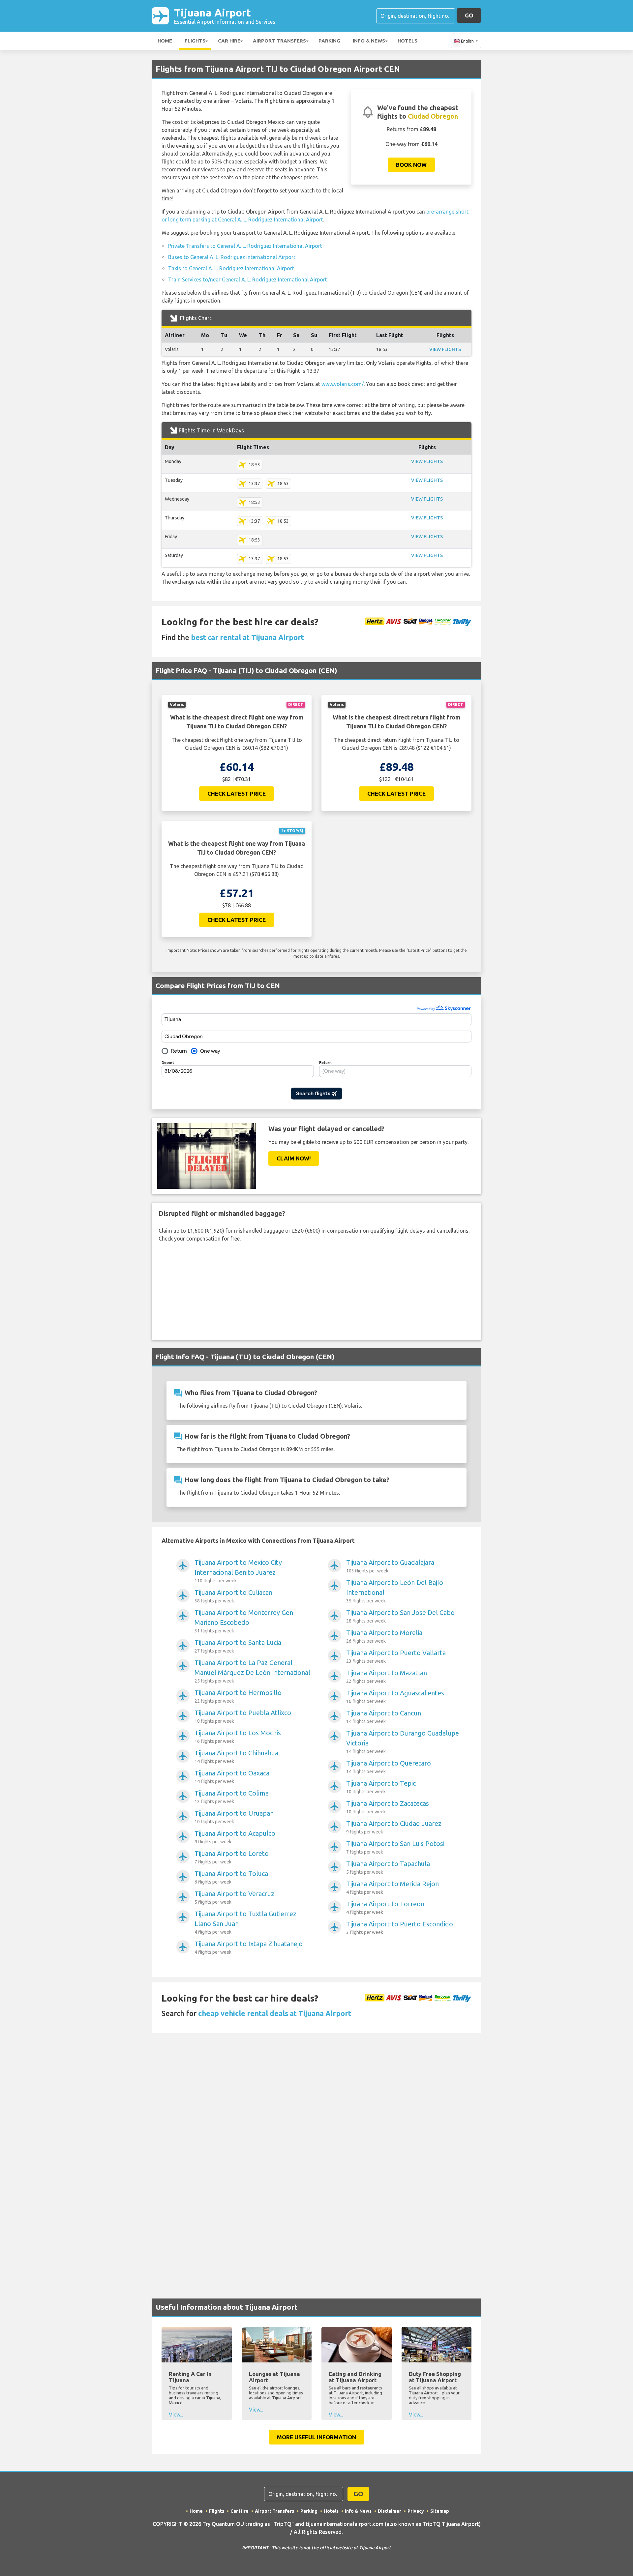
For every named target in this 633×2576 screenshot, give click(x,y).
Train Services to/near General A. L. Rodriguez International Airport (248, 279)
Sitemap (440, 2511)
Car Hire (229, 41)
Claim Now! (294, 1158)
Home (165, 41)
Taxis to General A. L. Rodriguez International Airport (231, 268)
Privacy (416, 2511)
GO (469, 15)
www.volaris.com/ (343, 384)
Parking (329, 41)
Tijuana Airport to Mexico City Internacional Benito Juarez (238, 1571)
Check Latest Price (237, 793)
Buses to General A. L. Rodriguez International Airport (232, 257)
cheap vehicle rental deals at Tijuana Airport (275, 2013)
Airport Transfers (279, 41)
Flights (195, 41)
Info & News (369, 41)
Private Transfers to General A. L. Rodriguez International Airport (245, 246)
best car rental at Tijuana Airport (247, 637)
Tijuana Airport (225, 16)
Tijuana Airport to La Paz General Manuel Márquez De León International (252, 1671)
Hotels (407, 41)
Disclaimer (390, 2511)
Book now (411, 165)
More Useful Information (316, 2437)
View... (176, 2415)
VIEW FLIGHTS (445, 349)
